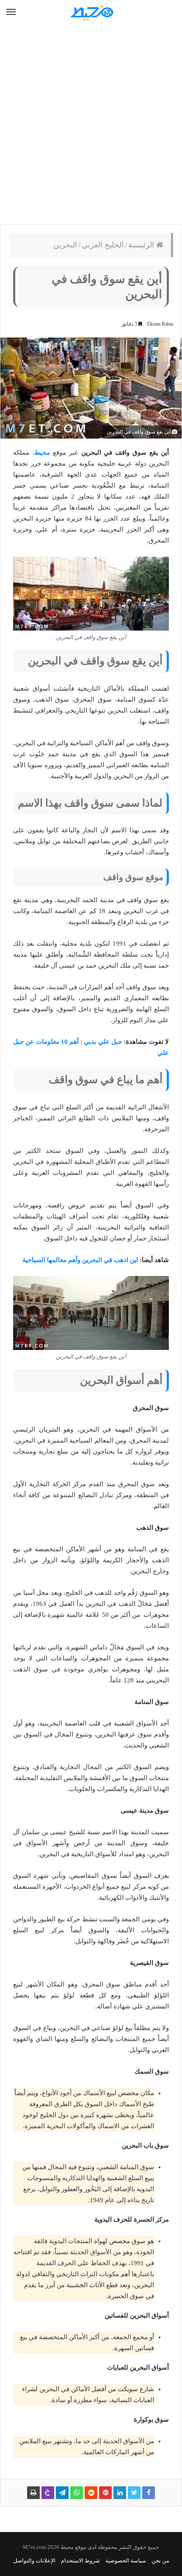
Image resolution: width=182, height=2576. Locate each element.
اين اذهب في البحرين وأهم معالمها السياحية (80, 1260)
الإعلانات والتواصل (34, 2561)
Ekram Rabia (160, 324)
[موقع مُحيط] (91, 12)
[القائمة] (11, 12)
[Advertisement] (91, 125)
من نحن (160, 2561)
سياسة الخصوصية (126, 2561)
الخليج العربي (103, 245)
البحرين (65, 245)
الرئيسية (142, 245)
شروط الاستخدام (80, 2561)
